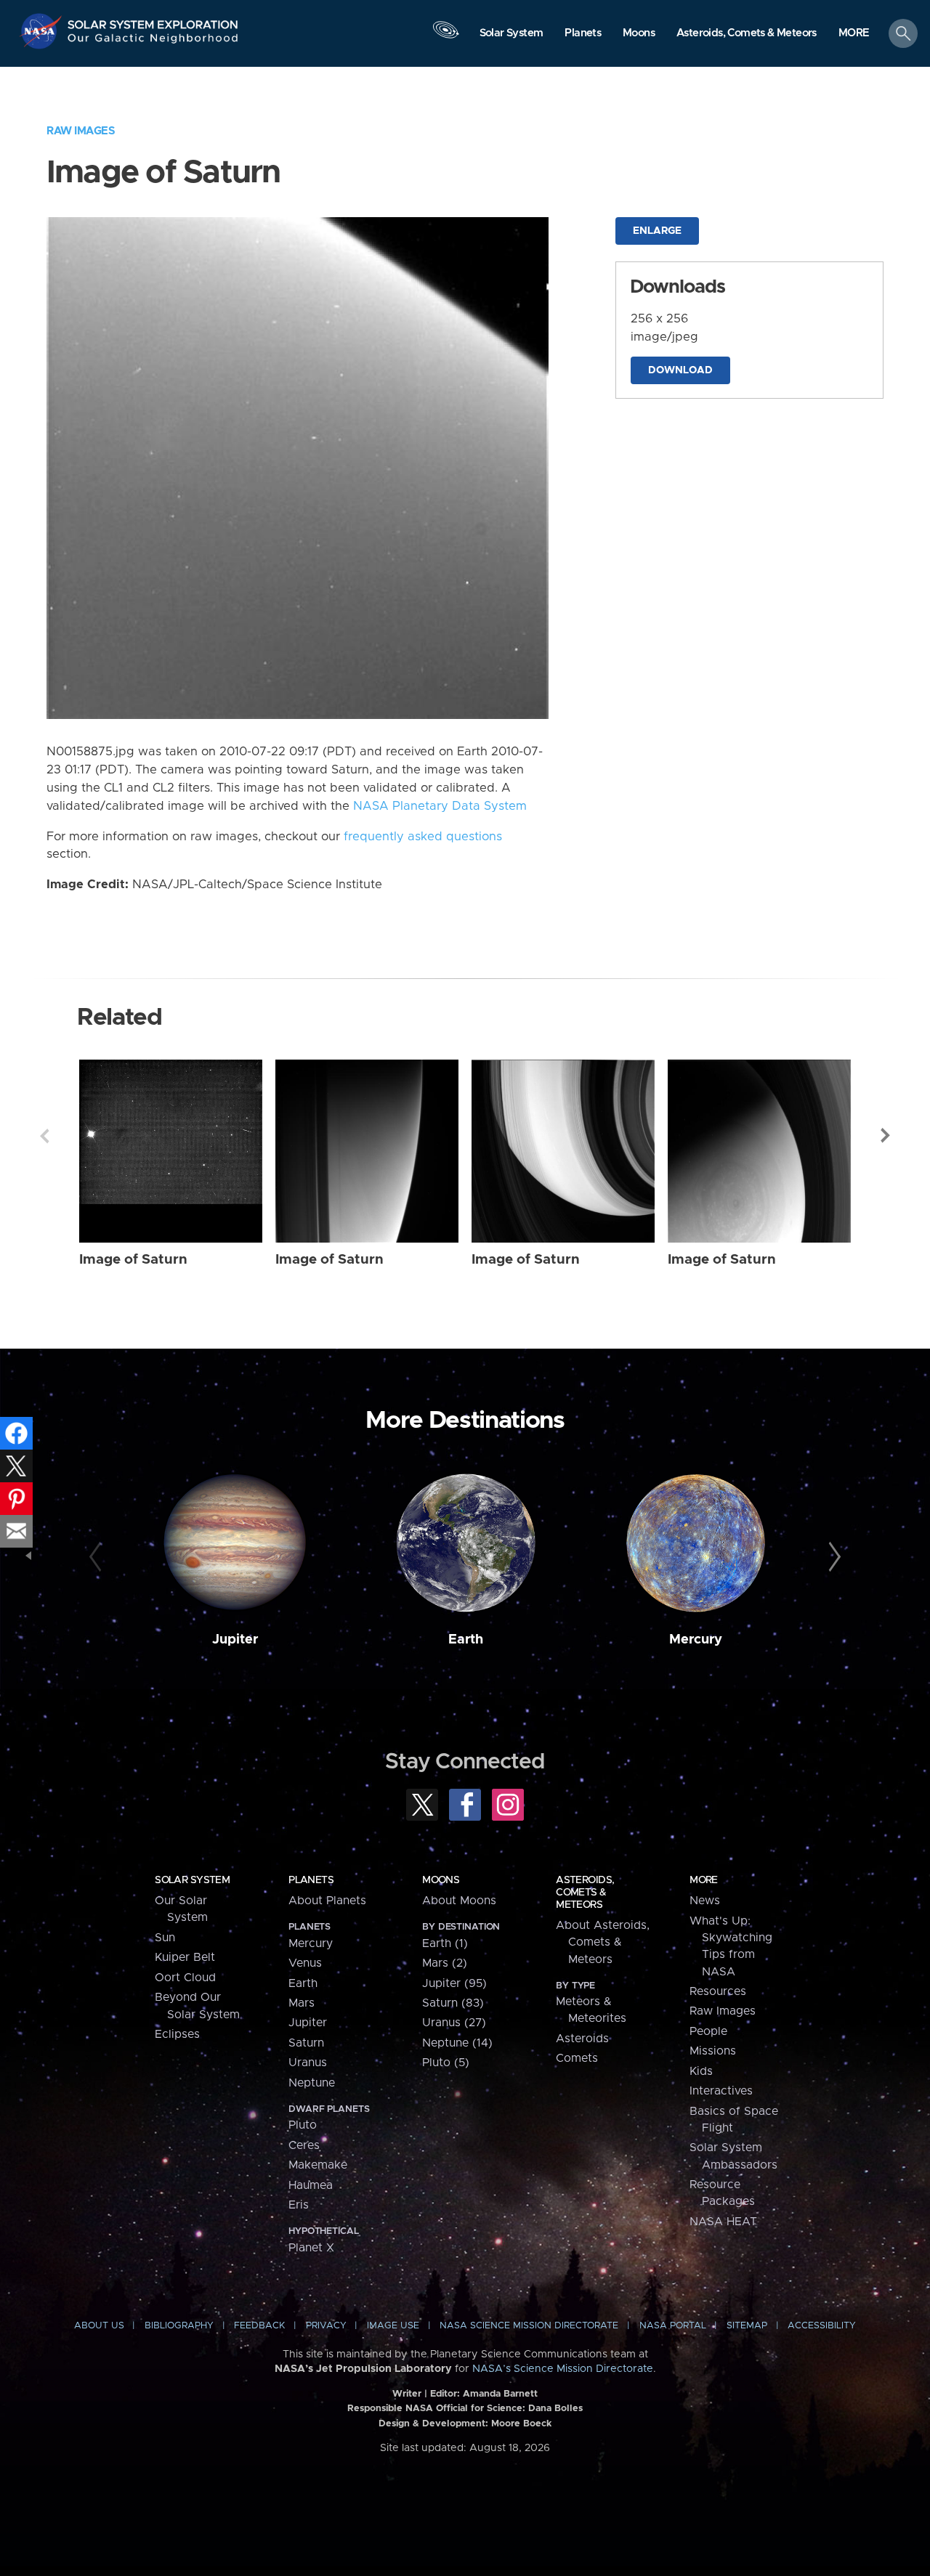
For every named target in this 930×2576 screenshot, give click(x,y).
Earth (466, 1640)
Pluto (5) (446, 2063)
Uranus (308, 2063)
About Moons (459, 1901)
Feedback (259, 2326)
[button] (854, 34)
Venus (305, 1963)
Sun (165, 1938)
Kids (701, 2071)
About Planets (327, 1901)
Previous (44, 1136)
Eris (299, 2205)
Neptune (312, 2083)
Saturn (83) (453, 2003)
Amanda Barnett (500, 2394)
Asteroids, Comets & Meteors (585, 1893)
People (708, 2031)
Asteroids (582, 2039)
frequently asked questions (423, 837)
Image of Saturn (133, 1260)
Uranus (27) (454, 2023)
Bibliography (179, 2326)
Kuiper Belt (185, 1957)
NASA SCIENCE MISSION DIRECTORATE (529, 2326)
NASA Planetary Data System (440, 806)
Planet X (311, 2248)
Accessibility (822, 2326)
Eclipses (177, 2034)
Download (680, 370)
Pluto (303, 2125)
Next (886, 1136)
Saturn (306, 2043)
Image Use (393, 2326)
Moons (441, 1880)
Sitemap (747, 2326)
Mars (302, 2003)
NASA (43, 31)
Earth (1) (445, 1943)
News (705, 1901)
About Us (99, 2326)
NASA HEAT (723, 2222)
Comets (577, 2058)
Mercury (696, 1640)
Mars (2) (445, 1963)
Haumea (311, 2185)
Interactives (721, 2091)
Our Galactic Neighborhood (153, 42)
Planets (311, 1880)
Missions (713, 2051)
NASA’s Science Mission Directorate (563, 2369)
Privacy (326, 2326)
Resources (718, 1991)
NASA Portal (673, 2326)
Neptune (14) (457, 2043)
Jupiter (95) (454, 1983)
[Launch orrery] (445, 37)
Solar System (192, 1880)
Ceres (304, 2145)
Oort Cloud (185, 1978)
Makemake (318, 2165)
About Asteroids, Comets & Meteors (603, 1942)
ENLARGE (657, 231)
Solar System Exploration (153, 21)
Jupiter (235, 1640)
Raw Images (81, 131)
